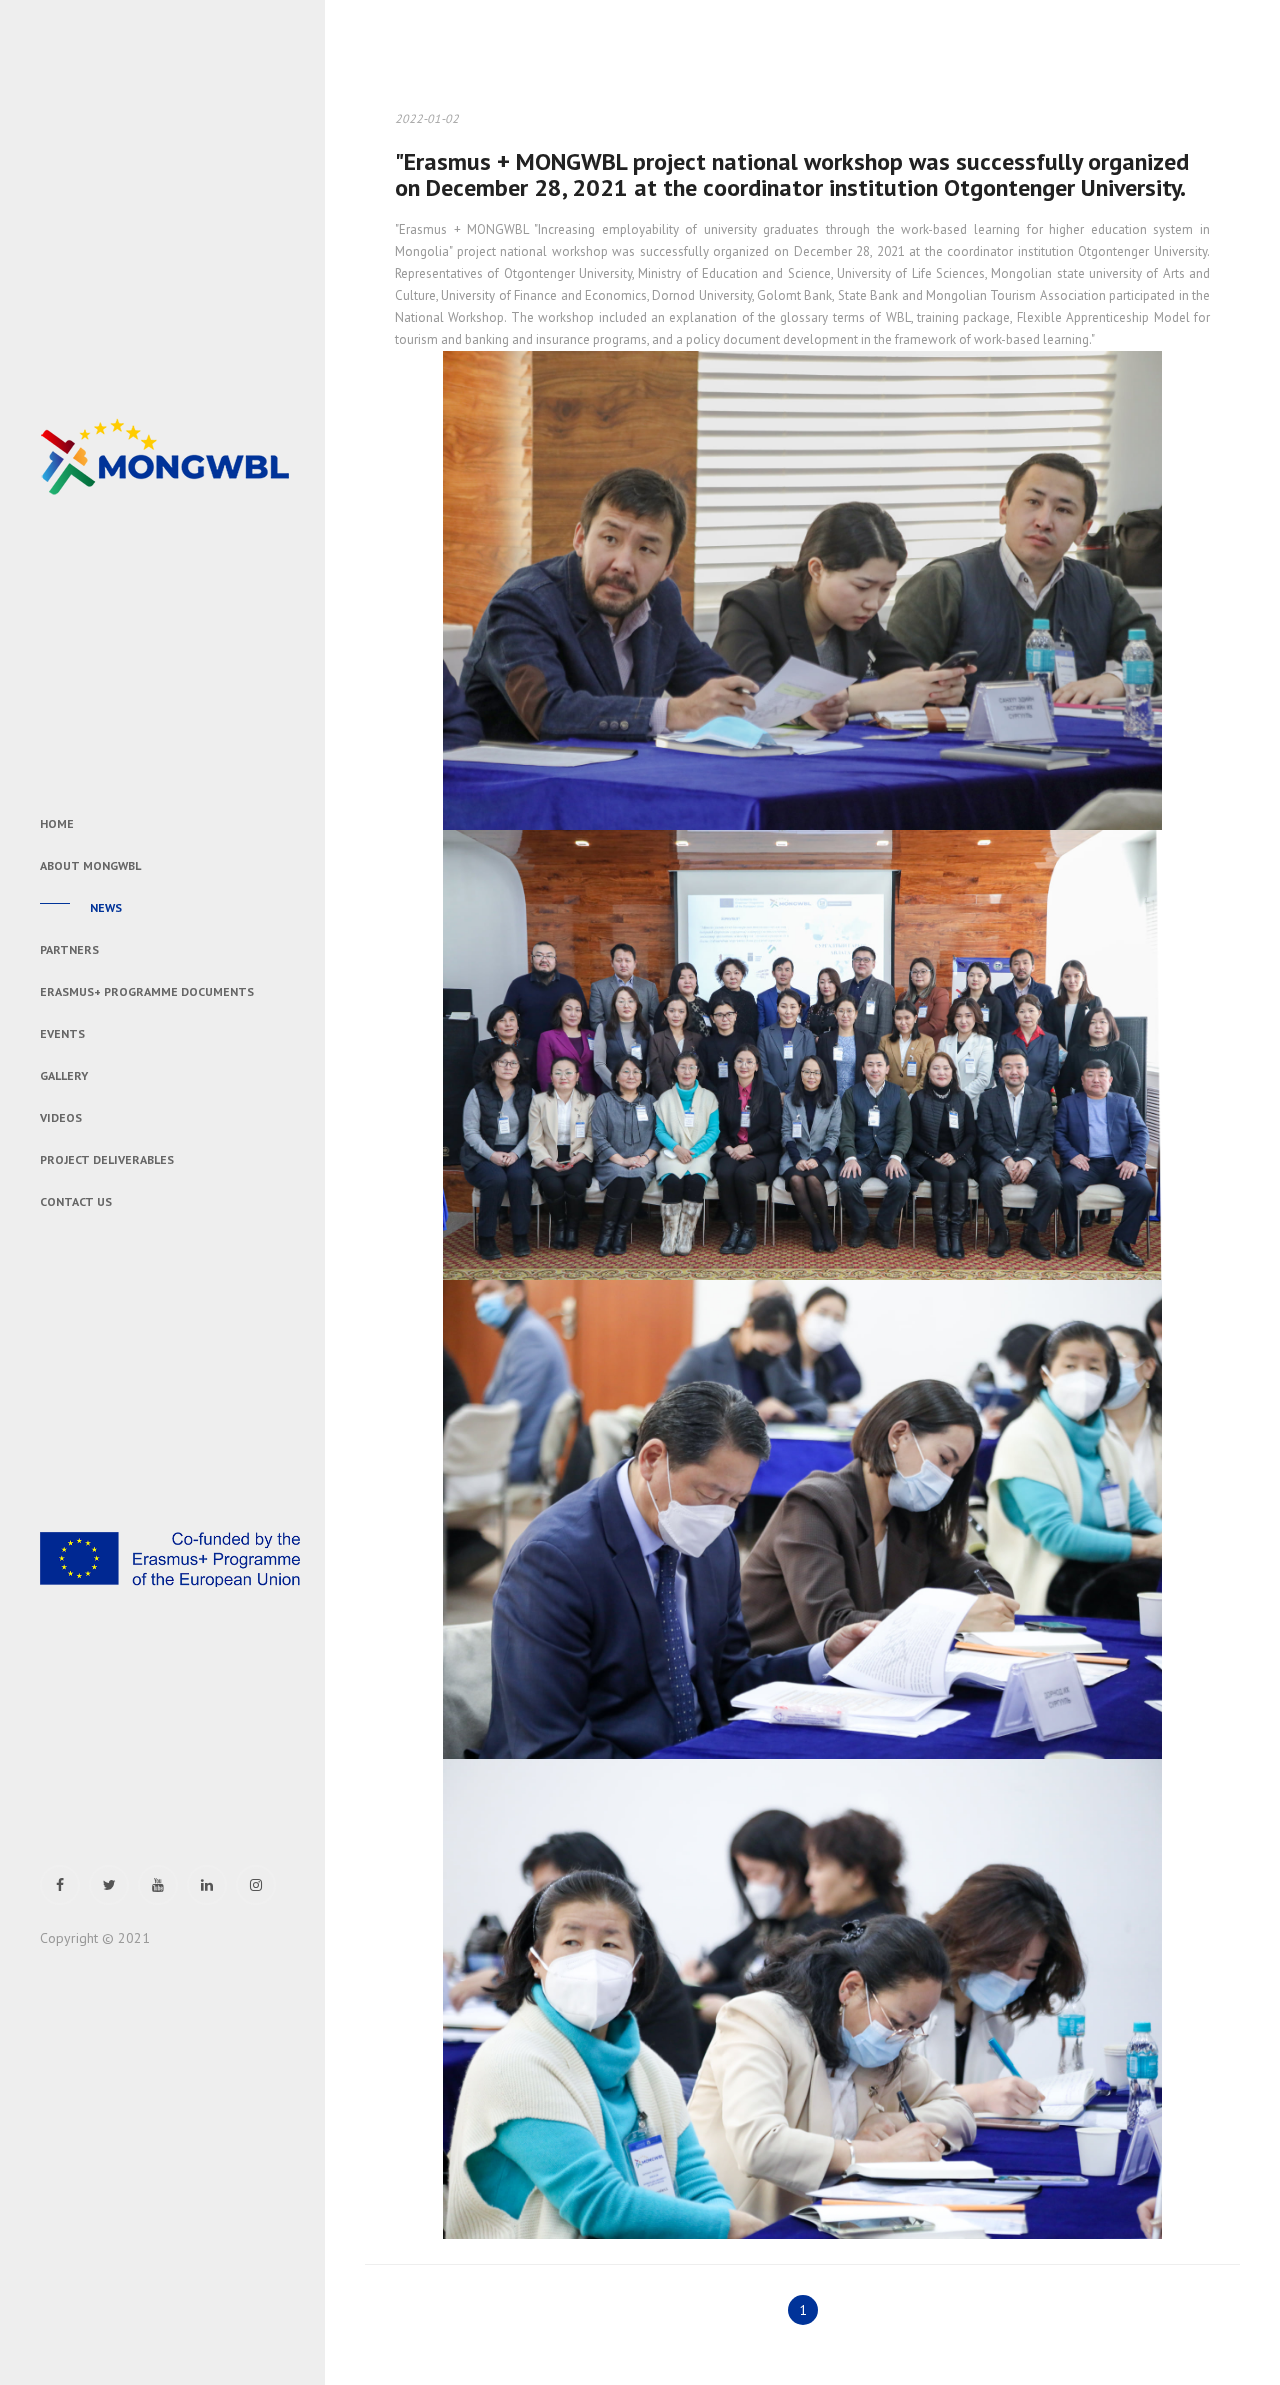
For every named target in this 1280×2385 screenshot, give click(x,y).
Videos (61, 1117)
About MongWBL (90, 865)
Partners (69, 949)
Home (57, 823)
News (106, 907)
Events (62, 1033)
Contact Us (76, 1201)
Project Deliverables (107, 1159)
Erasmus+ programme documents (147, 991)
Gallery (64, 1075)
